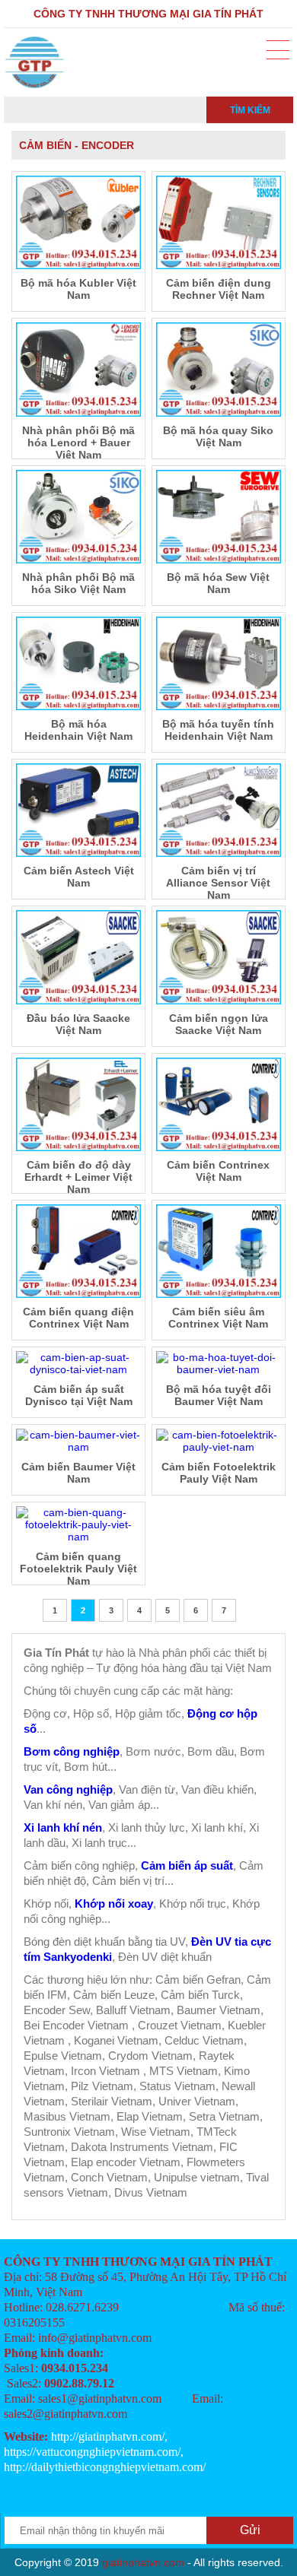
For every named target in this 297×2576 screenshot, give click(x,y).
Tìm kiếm (250, 110)
